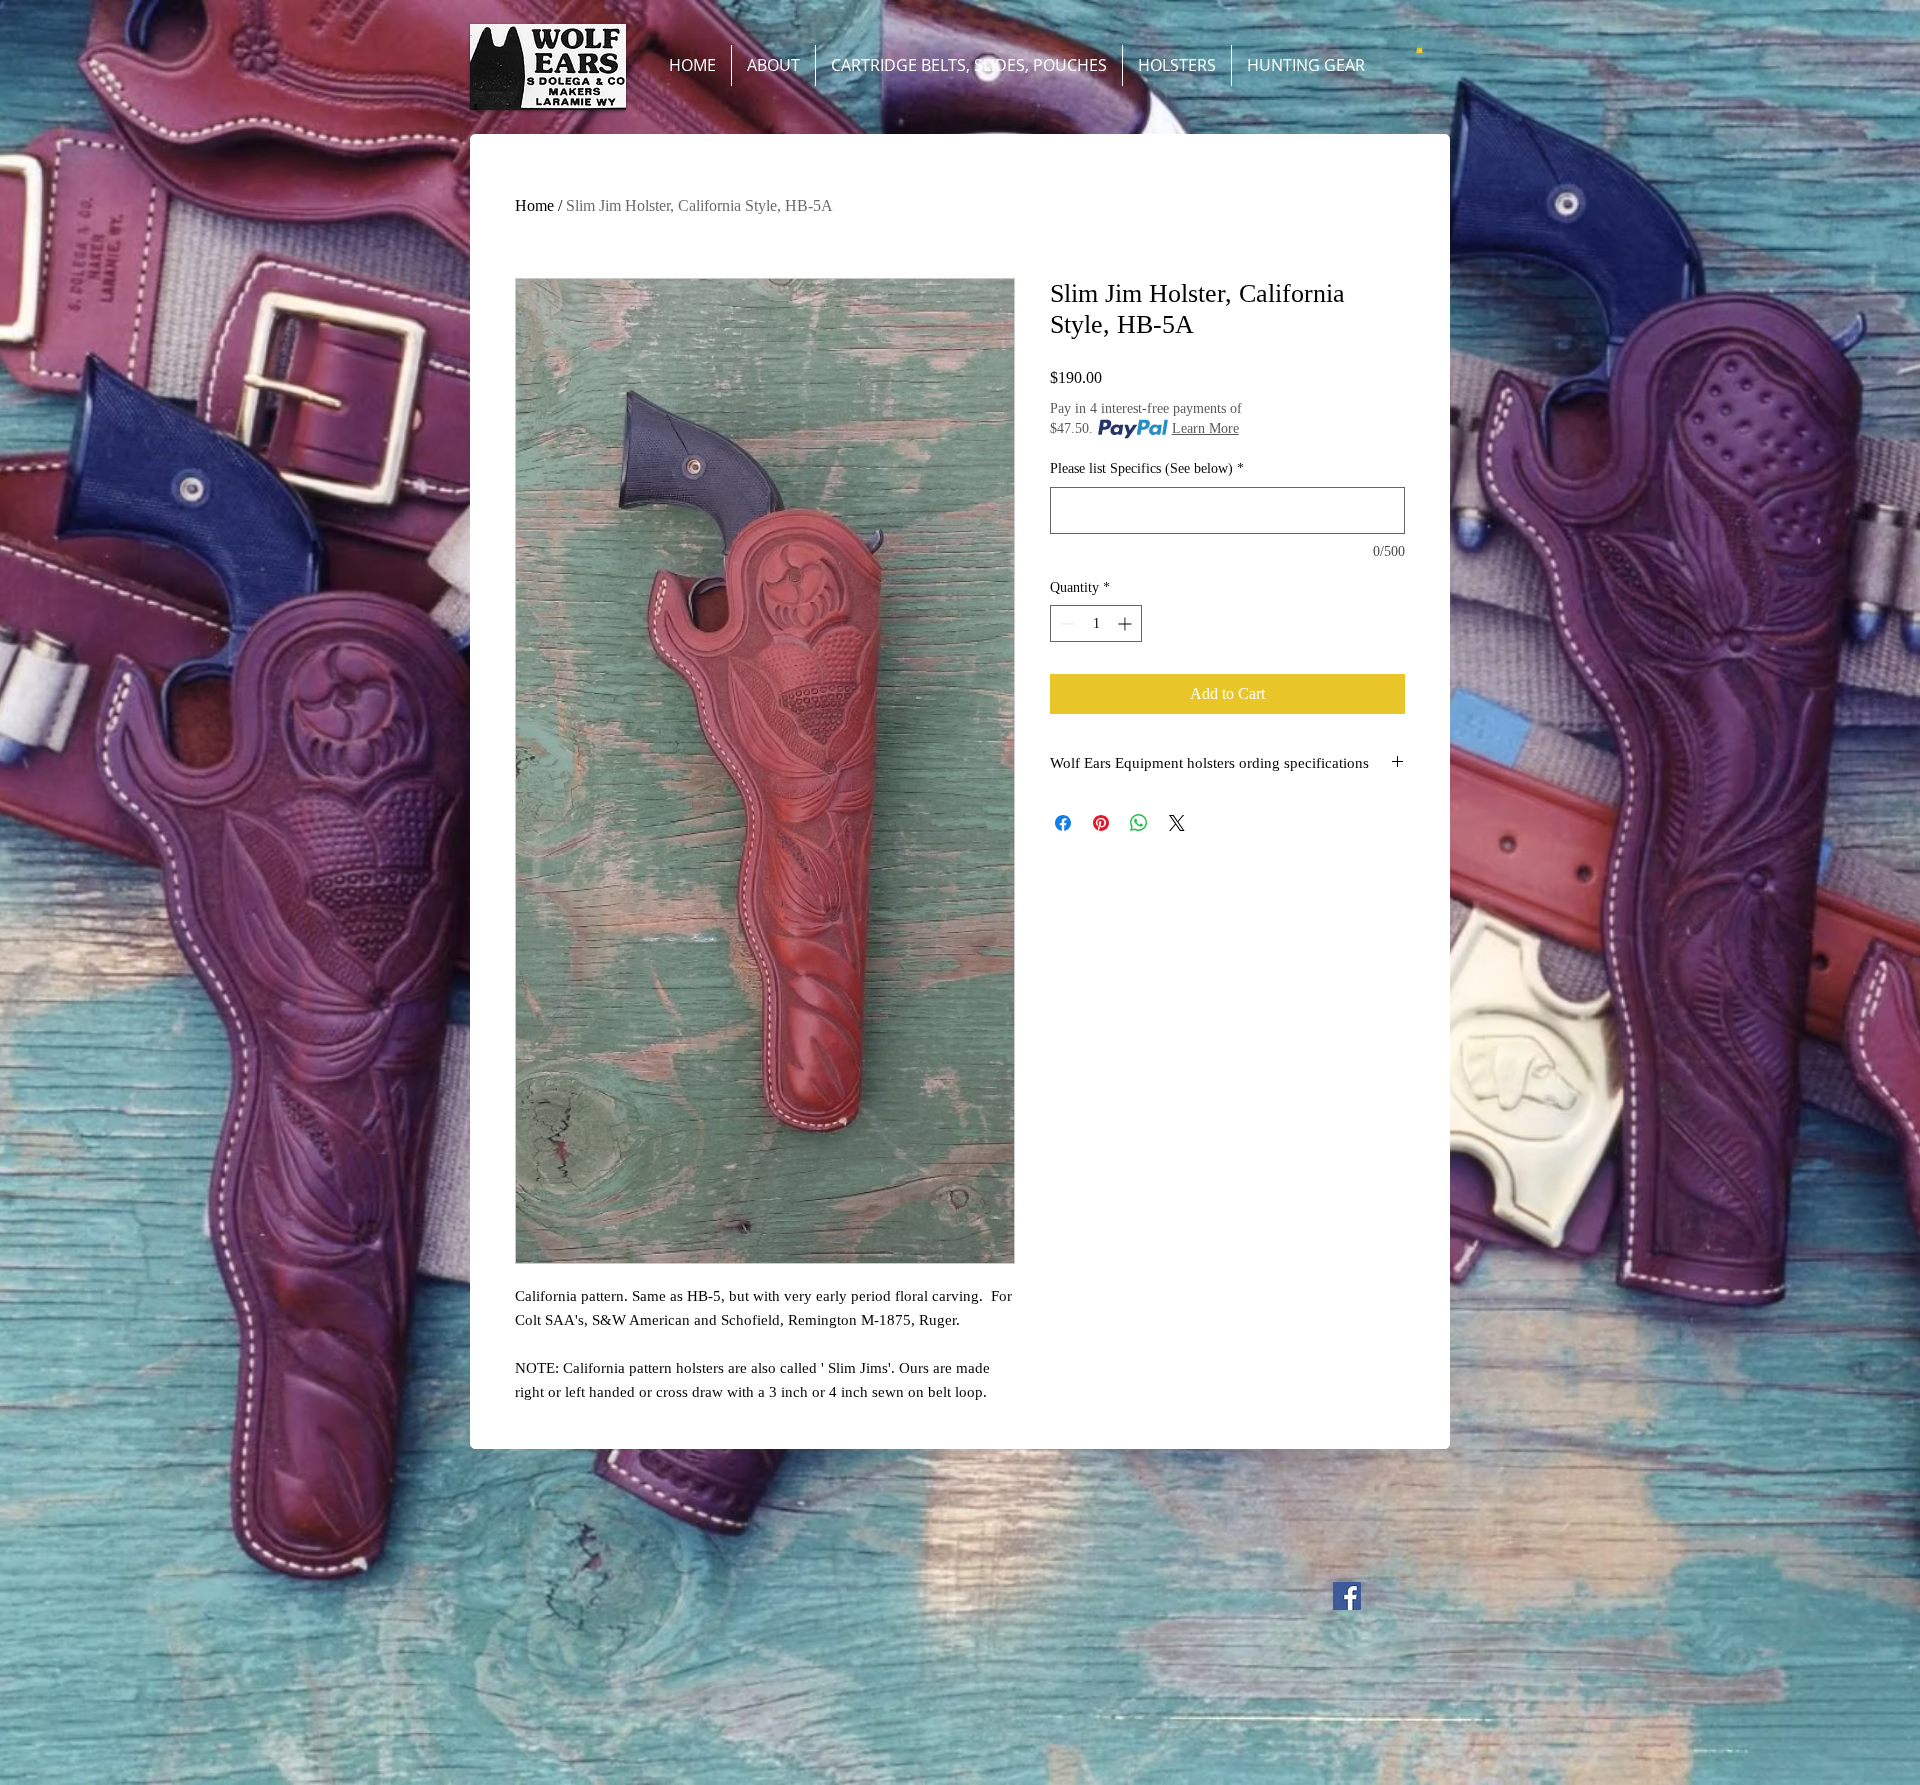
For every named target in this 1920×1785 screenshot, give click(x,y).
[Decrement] (1065, 623)
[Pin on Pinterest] (1101, 823)
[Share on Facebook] (1063, 823)
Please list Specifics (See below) (1147, 468)
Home (534, 205)
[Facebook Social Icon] (1347, 1596)
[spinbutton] (1096, 623)
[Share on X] (1177, 823)
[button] (1419, 49)
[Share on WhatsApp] (1139, 823)
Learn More (1205, 428)
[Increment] (1126, 623)
